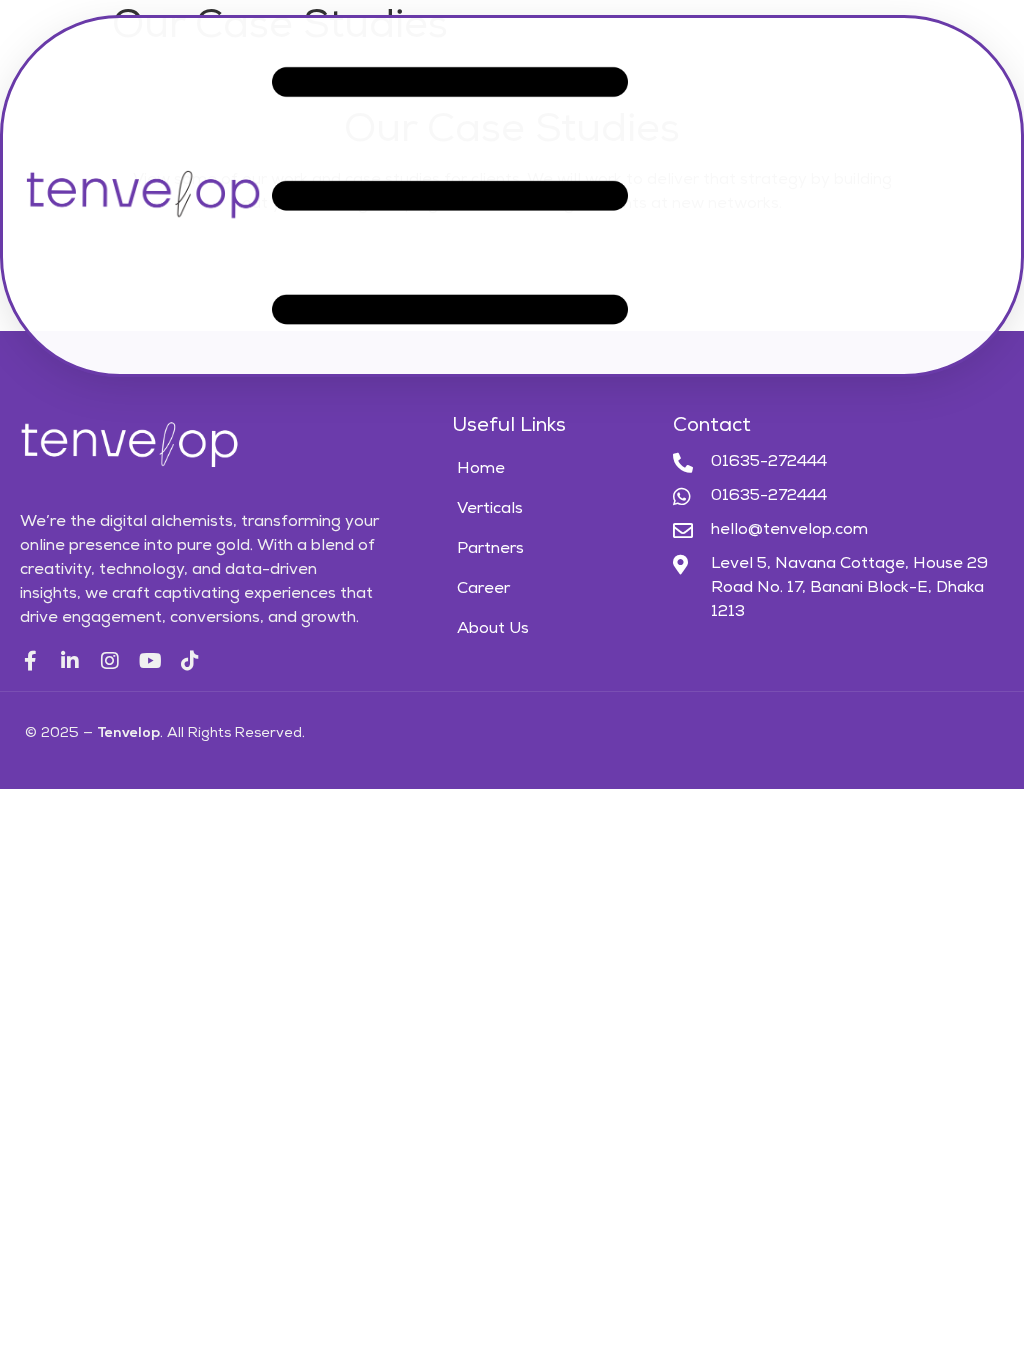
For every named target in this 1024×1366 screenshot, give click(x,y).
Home (481, 470)
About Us (493, 630)
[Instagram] (110, 661)
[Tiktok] (190, 661)
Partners (490, 550)
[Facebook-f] (30, 661)
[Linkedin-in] (70, 661)
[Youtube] (150, 661)
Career (483, 590)
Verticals (490, 510)
